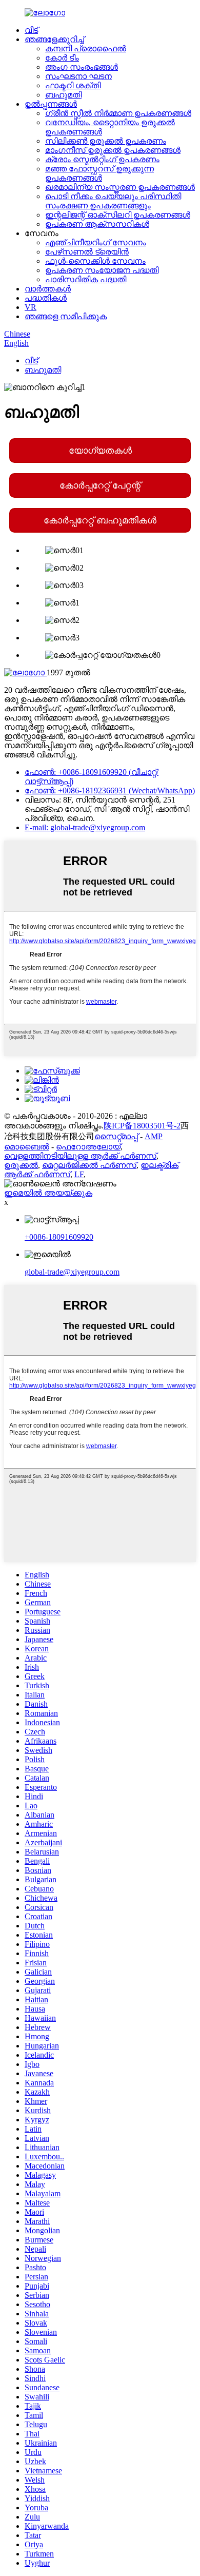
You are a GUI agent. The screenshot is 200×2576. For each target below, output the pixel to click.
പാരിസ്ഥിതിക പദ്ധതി (86, 279)
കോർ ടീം (62, 58)
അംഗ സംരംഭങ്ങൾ (82, 67)
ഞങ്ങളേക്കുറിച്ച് (54, 39)
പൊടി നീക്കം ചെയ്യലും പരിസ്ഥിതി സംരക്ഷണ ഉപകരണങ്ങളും (113, 201)
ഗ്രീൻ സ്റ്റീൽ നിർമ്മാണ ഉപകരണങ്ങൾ (118, 113)
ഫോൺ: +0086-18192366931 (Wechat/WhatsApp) (110, 791)
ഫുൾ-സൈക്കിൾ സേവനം (95, 261)
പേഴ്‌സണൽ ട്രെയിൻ (87, 252)
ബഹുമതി (63, 95)
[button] (100, 451)
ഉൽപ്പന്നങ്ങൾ (51, 104)
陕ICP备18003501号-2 (142, 1126)
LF (79, 1174)
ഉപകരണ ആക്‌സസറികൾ (97, 224)
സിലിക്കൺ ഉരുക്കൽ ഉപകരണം (106, 141)
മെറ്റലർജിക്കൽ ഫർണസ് (89, 1165)
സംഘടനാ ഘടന (78, 76)
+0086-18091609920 (59, 1237)
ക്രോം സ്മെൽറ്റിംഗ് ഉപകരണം (102, 159)
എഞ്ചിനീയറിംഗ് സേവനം (96, 242)
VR (31, 307)
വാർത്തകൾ (48, 289)
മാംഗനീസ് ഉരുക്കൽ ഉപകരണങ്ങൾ (113, 150)
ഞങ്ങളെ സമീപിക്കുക (66, 316)
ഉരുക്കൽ (21, 1165)
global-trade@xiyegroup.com (72, 1272)
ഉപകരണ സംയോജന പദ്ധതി (102, 270)
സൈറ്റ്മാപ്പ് (116, 1136)
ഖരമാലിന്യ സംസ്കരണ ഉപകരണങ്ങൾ (120, 187)
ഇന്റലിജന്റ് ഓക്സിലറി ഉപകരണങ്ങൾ (118, 215)
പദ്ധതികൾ (46, 298)
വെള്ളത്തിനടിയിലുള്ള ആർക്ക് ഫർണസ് (80, 1156)
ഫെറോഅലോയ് (88, 1147)
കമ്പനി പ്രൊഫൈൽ (86, 48)
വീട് (31, 30)
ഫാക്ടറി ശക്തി (73, 85)
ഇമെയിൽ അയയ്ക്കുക (48, 1193)
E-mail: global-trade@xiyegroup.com (85, 827)
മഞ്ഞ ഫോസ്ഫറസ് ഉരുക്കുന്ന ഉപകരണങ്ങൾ (99, 173)
